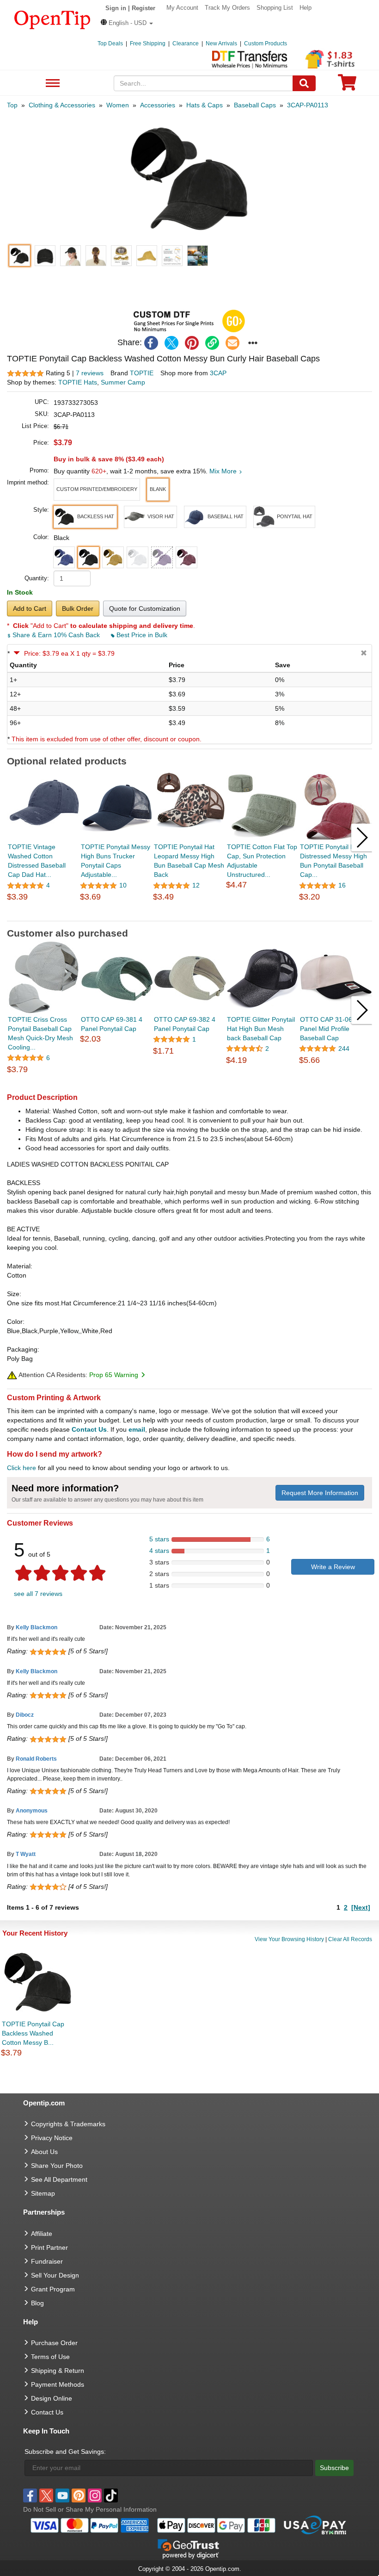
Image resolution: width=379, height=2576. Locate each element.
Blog (37, 2303)
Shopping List (275, 8)
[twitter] (171, 343)
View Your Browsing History (289, 1939)
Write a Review (333, 1567)
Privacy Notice (52, 2138)
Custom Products (266, 43)
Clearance (186, 43)
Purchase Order (54, 2343)
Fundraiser (47, 2261)
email (137, 1429)
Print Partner (49, 2247)
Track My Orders (227, 8)
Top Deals (110, 43)
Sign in (116, 8)
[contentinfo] (52, 19)
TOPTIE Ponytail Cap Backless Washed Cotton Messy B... (33, 2033)
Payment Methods (58, 2384)
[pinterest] (192, 343)
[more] (253, 343)
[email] (232, 343)
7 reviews (90, 373)
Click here (21, 1468)
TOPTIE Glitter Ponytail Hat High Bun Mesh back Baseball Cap (261, 1029)
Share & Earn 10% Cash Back (56, 635)
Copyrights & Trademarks (68, 2124)
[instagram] (95, 2495)
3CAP (218, 373)
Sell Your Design (55, 2275)
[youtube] (62, 2495)
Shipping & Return (58, 2371)
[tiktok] (111, 2495)
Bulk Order (78, 608)
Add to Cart (30, 608)
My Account (182, 8)
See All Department (52, 84)
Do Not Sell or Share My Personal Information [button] (90, 2509)
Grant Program (53, 2289)
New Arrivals (221, 43)
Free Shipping (148, 43)
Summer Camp (123, 382)
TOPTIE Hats (78, 382)
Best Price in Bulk (141, 635)
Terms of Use (50, 2357)
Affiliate (42, 2234)
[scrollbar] (189, 914)
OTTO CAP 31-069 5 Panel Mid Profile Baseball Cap (331, 1029)
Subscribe (334, 2468)
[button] (127, 23)
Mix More (224, 471)
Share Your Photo (57, 2166)
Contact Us (89, 1429)
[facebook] (151, 343)
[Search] (304, 83)
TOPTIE (142, 373)
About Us (44, 2152)
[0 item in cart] (347, 85)
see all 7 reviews (38, 1594)
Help (306, 8)
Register (144, 8)
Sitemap (43, 2193)
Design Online (52, 2398)
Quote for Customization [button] (145, 608)
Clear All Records (350, 1939)
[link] (212, 343)
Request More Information (320, 1493)
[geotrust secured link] (189, 2548)
